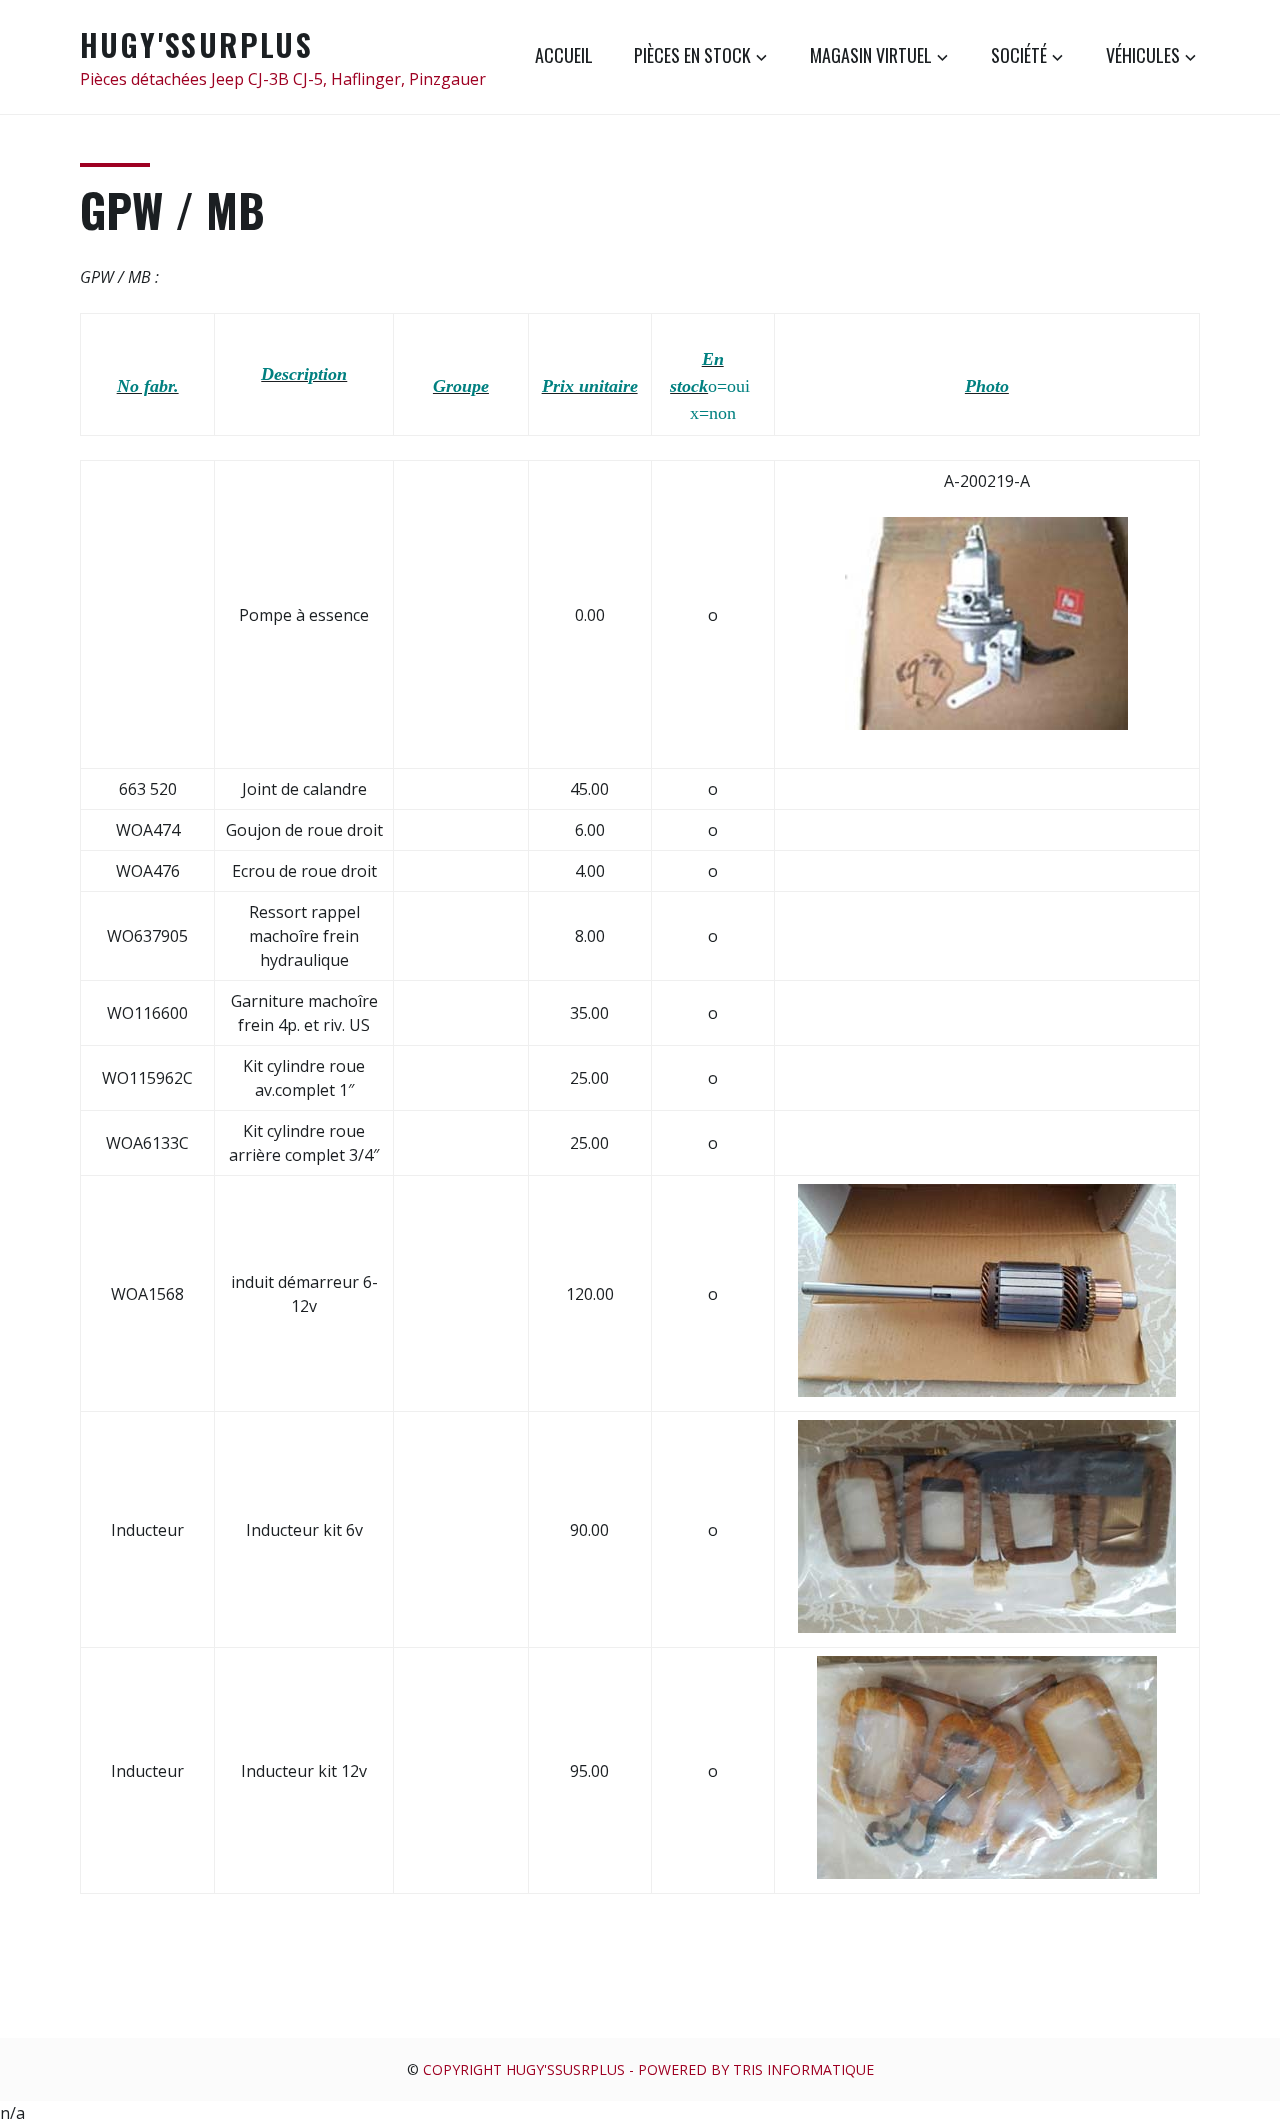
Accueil (564, 55)
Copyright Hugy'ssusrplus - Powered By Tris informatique (648, 2069)
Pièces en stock (692, 55)
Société (1019, 55)
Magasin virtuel (871, 55)
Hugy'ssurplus (196, 44)
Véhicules (1143, 55)
